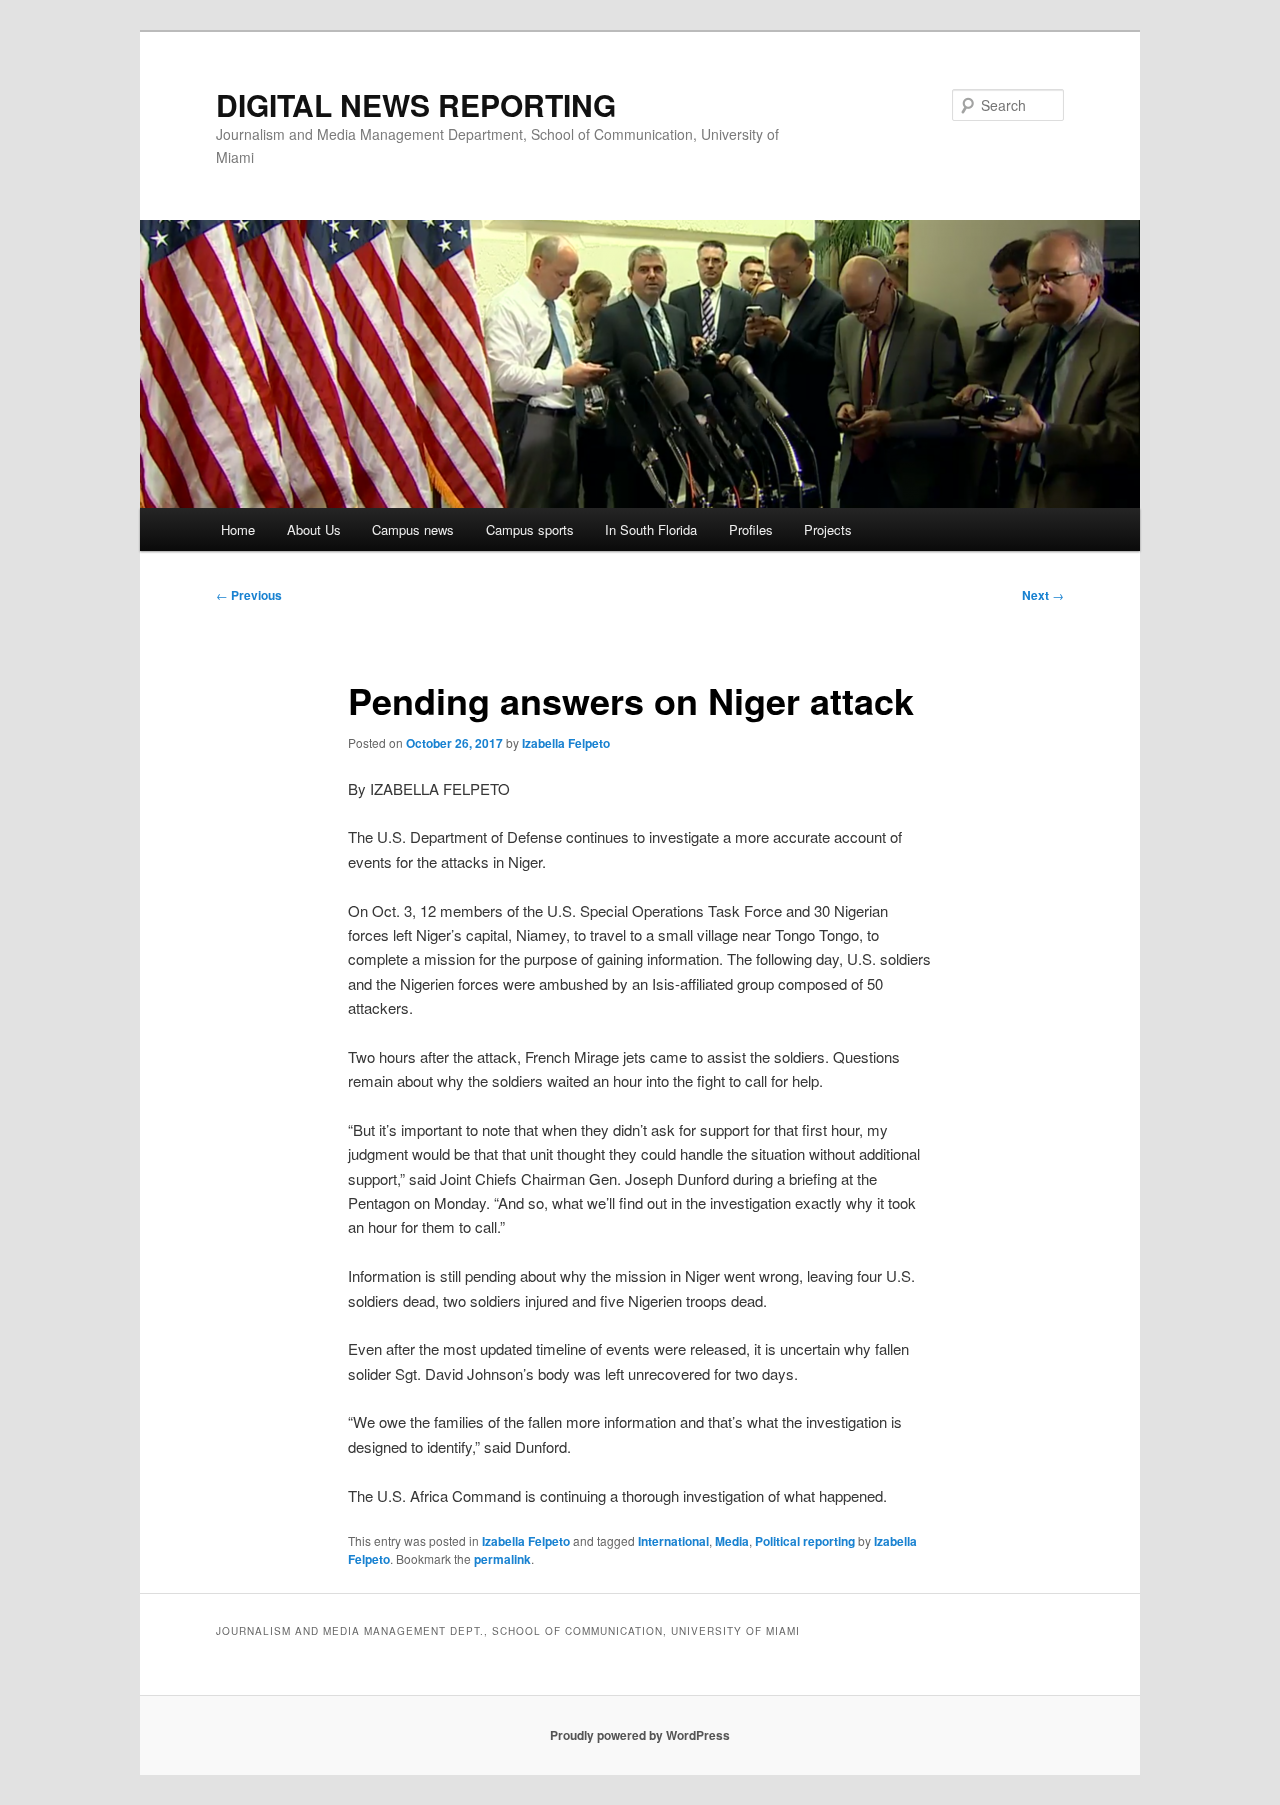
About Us (314, 529)
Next (1043, 595)
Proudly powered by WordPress (640, 1735)
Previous (249, 595)
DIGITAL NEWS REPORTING (416, 104)
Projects (828, 529)
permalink (502, 1559)
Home (238, 529)
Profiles (751, 529)
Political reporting (805, 1541)
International (673, 1541)
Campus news (413, 529)
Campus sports (530, 529)
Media (732, 1541)
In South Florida (651, 529)
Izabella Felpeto (566, 743)
